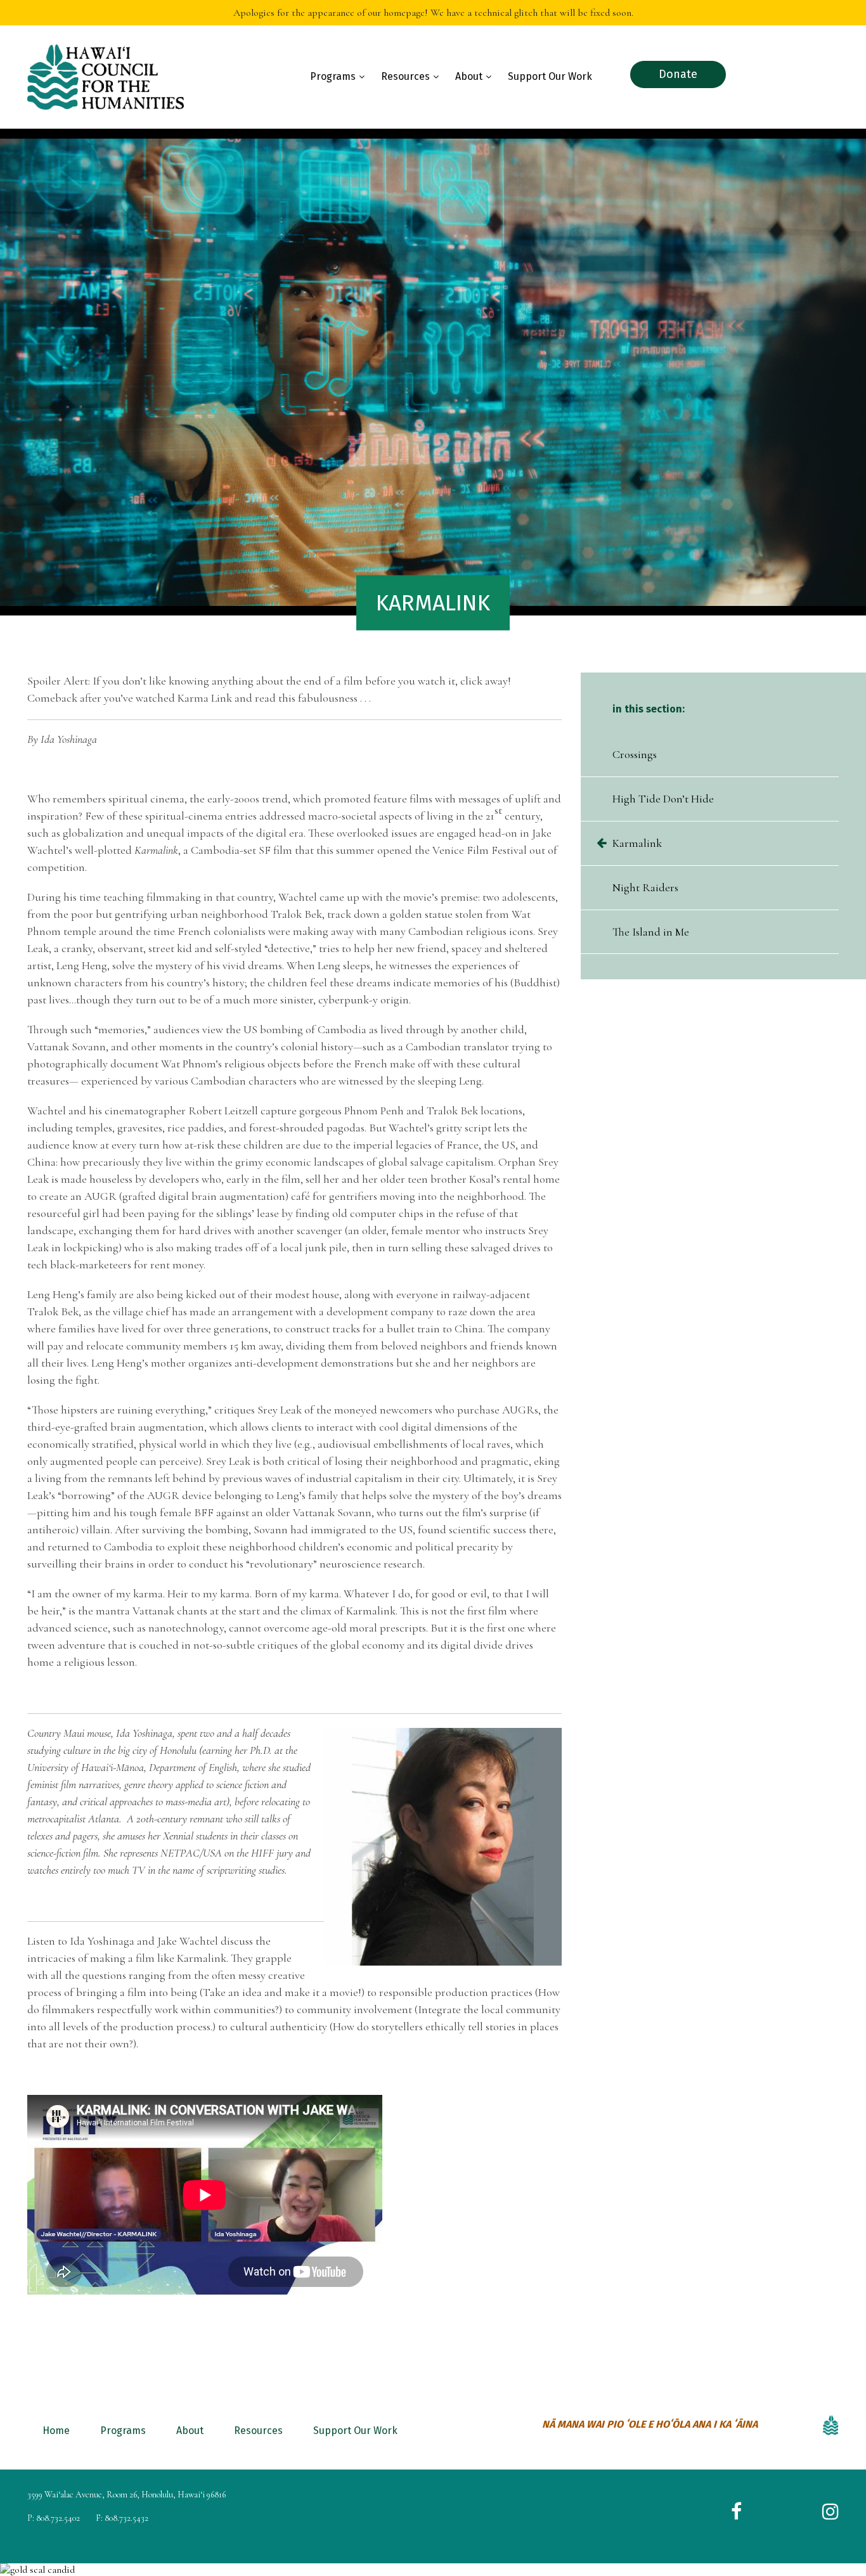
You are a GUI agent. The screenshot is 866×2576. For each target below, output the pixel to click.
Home (56, 2431)
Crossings (635, 754)
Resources (405, 76)
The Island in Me (651, 932)
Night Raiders (645, 887)
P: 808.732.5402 (54, 2518)
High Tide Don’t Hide (663, 799)
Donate (678, 74)
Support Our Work (550, 76)
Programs (333, 76)
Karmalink (637, 843)
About (469, 76)
